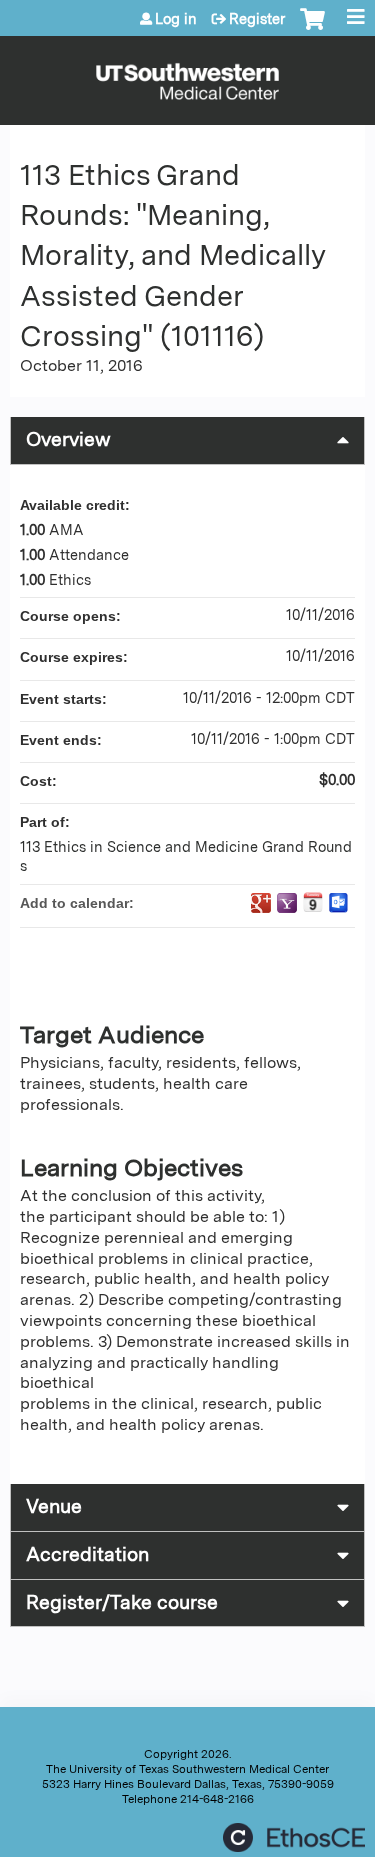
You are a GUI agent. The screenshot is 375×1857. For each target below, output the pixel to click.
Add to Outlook (339, 903)
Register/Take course (122, 1602)
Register (257, 19)
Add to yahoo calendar (287, 903)
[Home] (187, 75)
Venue (54, 1506)
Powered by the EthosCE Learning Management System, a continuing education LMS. (294, 1837)
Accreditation (87, 1554)
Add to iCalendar (313, 902)
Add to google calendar (261, 903)
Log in (176, 19)
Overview (68, 439)
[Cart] (312, 29)
